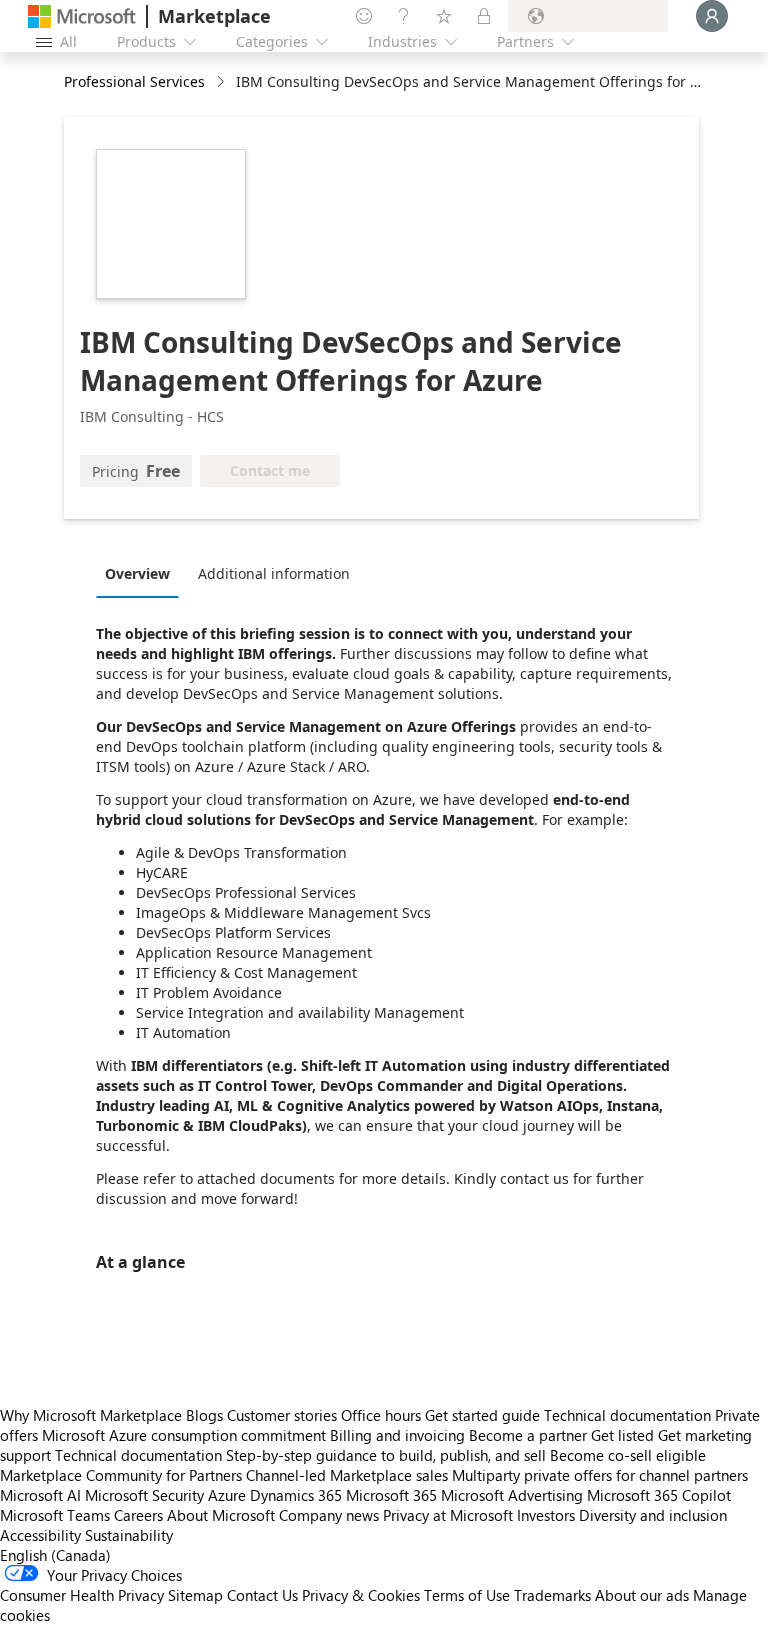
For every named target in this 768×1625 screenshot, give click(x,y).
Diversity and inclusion (653, 1515)
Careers (138, 1515)
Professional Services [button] (134, 81)
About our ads (642, 1595)
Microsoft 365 (391, 1495)
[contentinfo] (222, 82)
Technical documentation (627, 1415)
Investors (546, 1515)
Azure (227, 1495)
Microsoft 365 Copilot (659, 1495)
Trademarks (552, 1595)
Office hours (381, 1415)
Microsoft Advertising (512, 1495)
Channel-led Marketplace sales (347, 1475)
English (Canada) (55, 1555)
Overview (137, 573)
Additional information (274, 573)
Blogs (204, 1415)
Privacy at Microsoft (448, 1515)
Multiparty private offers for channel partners (600, 1475)
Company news (329, 1515)
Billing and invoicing (397, 1435)
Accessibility (40, 1535)
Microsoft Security (144, 1495)
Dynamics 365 (296, 1495)
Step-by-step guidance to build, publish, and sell (386, 1455)
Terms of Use (467, 1595)
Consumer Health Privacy (82, 1595)
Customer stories (282, 1415)
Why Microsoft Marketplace (91, 1415)
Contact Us (262, 1595)
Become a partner (528, 1435)
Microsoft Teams (55, 1515)
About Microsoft (221, 1515)
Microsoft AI (40, 1495)
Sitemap (195, 1595)
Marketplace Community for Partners (121, 1475)
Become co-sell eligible (628, 1455)
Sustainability (129, 1535)
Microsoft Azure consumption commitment (186, 1435)
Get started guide (482, 1415)
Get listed (622, 1435)
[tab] (142, 573)
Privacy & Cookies (361, 1595)
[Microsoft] (82, 16)
